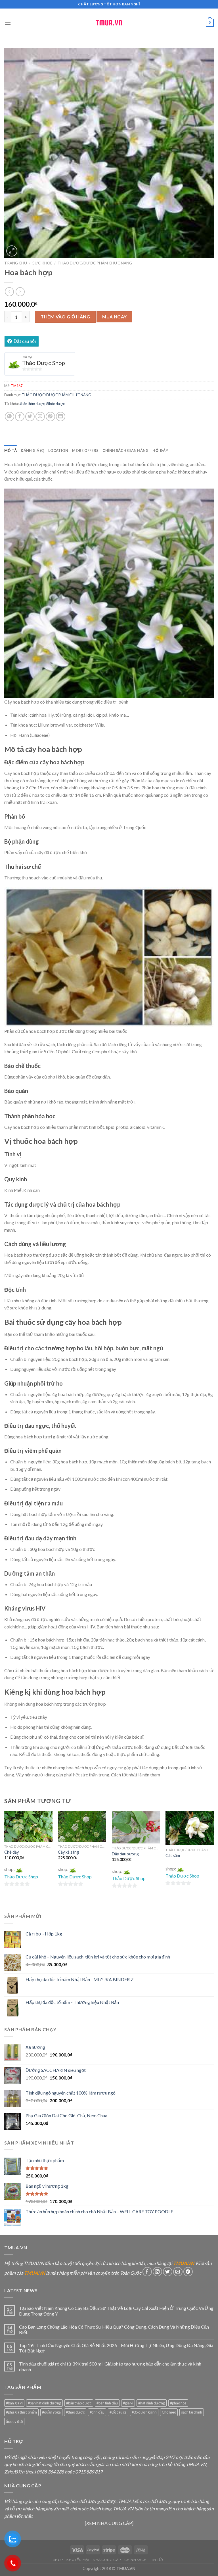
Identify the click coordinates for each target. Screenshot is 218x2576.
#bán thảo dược (32, 404)
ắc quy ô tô (14, 2421)
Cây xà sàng (68, 1852)
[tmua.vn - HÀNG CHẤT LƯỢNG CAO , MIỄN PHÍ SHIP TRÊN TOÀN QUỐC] (109, 23)
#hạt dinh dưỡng (152, 2403)
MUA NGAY (115, 317)
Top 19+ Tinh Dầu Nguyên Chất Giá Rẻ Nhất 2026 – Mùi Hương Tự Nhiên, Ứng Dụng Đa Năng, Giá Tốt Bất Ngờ (116, 2348)
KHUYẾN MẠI (78, 2560)
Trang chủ (16, 263)
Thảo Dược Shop (44, 363)
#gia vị (128, 2403)
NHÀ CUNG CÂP (107, 2560)
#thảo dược (55, 404)
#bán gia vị (14, 2403)
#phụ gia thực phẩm (21, 2412)
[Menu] (8, 23)
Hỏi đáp (160, 450)
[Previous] (5, 1857)
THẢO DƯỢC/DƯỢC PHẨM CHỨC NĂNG (95, 263)
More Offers (85, 450)
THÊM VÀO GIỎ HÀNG (65, 317)
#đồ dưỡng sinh (144, 2412)
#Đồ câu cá (118, 2412)
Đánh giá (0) (33, 450)
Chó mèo (169, 2412)
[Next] (213, 1857)
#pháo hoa (178, 2403)
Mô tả (11, 450)
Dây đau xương (125, 1854)
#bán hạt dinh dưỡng (44, 2403)
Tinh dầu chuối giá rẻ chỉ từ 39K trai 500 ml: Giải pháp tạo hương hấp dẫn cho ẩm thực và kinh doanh (110, 2366)
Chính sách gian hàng (125, 450)
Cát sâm (173, 1856)
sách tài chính (192, 2412)
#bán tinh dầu (107, 2403)
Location (58, 450)
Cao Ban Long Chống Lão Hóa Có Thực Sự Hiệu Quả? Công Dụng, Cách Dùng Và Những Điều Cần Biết (114, 2329)
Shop (58, 2560)
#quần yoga (51, 2412)
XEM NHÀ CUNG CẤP (109, 2523)
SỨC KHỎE (42, 263)
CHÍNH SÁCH (136, 2560)
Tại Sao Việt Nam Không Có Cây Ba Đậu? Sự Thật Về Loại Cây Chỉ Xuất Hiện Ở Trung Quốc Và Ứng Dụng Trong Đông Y (116, 2311)
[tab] (11, 450)
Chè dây (11, 1852)
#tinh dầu (97, 2412)
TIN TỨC (157, 2560)
